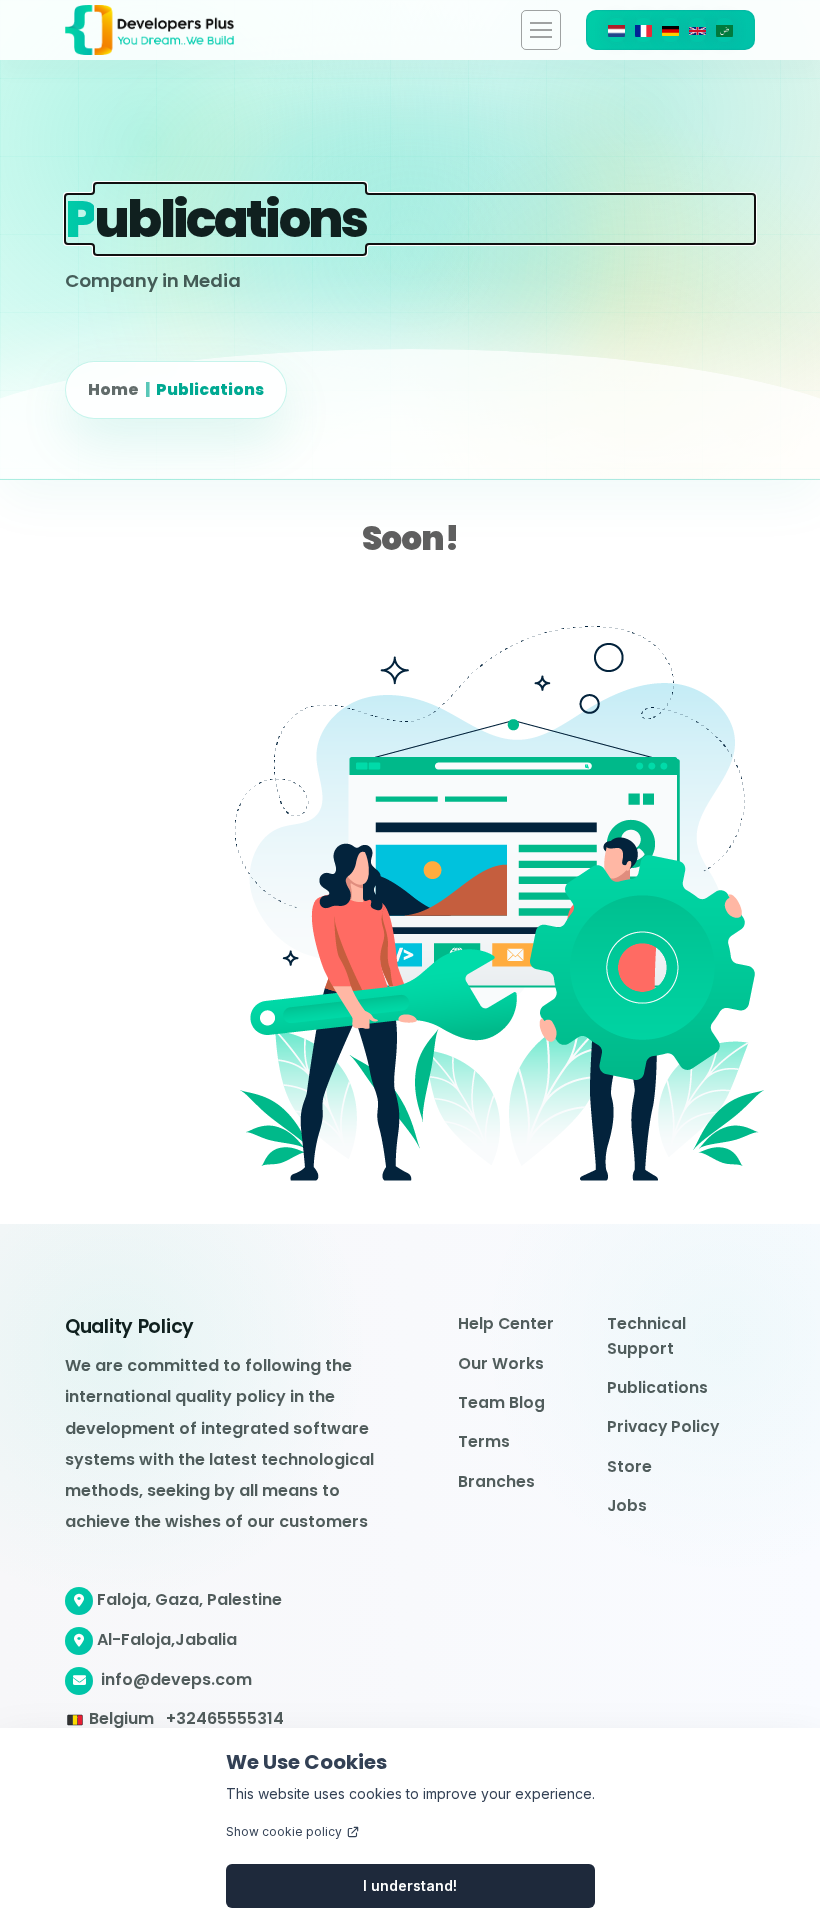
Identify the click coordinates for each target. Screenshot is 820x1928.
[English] (697, 30)
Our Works (501, 1363)
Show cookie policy (284, 1831)
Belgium (121, 1718)
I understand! (410, 1885)
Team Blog (501, 1402)
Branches (496, 1481)
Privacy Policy (663, 1426)
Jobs (627, 1505)
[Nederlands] (616, 30)
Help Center (506, 1323)
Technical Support (646, 1335)
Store (629, 1466)
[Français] (643, 30)
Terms (484, 1441)
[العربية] (724, 30)
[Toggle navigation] (541, 30)
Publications (210, 389)
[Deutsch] (670, 30)
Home (113, 389)
